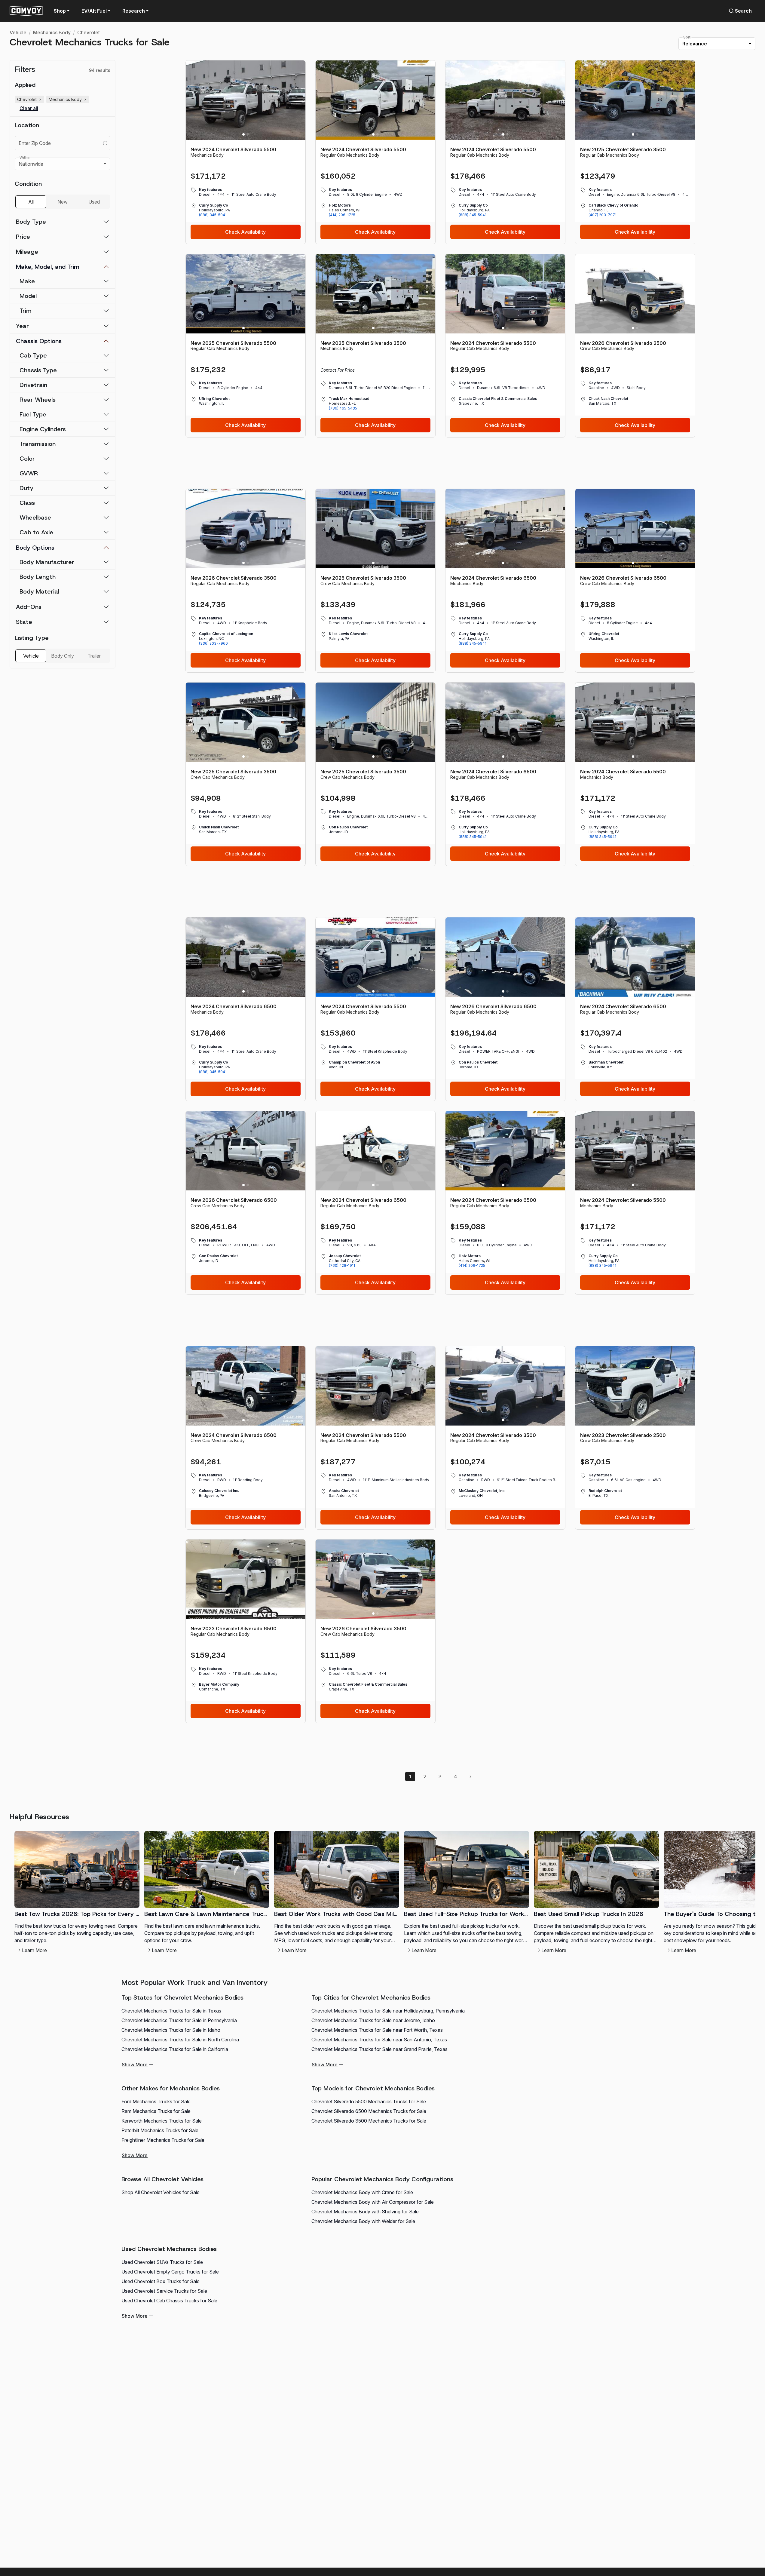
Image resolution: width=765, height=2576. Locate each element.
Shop (60, 11)
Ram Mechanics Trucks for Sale (156, 2111)
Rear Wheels (38, 400)
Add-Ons (29, 607)
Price (23, 237)
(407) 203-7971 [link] (603, 215)
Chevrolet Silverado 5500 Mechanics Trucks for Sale (369, 2102)
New (63, 202)
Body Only (63, 656)
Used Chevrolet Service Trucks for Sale (164, 2291)
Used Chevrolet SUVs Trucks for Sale (162, 2262)
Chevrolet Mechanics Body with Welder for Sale (363, 2221)
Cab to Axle (36, 532)
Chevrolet (89, 32)
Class (27, 503)
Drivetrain (33, 385)
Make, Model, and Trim (48, 267)
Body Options (35, 548)
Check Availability (245, 232)
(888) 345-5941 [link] (213, 215)
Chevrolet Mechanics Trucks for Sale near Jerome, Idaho (373, 2020)
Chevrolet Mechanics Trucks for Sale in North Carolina (180, 2040)
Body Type (31, 222)
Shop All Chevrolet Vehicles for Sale (161, 2192)
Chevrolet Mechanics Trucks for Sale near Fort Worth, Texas (377, 2030)
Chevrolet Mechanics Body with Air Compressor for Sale (373, 2202)
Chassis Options (39, 341)
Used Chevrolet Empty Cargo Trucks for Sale (170, 2272)
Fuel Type (33, 414)
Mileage (27, 252)
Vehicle (18, 32)
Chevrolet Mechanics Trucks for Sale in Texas (171, 2011)
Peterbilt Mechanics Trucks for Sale (160, 2130)
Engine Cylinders (43, 429)
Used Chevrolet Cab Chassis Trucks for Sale (169, 2301)
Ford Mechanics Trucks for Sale (156, 2102)
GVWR (29, 473)
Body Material (39, 591)
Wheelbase (35, 517)
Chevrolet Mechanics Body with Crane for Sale (362, 2192)
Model (28, 296)
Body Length (38, 577)
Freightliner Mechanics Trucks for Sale (163, 2140)
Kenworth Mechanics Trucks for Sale (162, 2121)
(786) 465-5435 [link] (343, 408)
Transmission (38, 444)
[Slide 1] (243, 134)
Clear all (29, 108)
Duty (26, 488)
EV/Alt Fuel (94, 11)
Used (94, 202)
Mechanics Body (52, 32)
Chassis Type (38, 370)
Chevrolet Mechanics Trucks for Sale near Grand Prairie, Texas (379, 2049)
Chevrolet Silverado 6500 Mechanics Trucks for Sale (369, 2111)
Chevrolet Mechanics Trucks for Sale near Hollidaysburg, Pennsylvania (388, 2011)
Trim (26, 311)
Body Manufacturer (47, 562)
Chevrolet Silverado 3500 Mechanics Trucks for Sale (369, 2121)
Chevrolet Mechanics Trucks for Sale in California (175, 2049)
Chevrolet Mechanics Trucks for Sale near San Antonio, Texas (379, 2040)
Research (134, 11)
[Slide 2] (248, 134)
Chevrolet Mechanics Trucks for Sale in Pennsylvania (179, 2020)
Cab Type (33, 355)
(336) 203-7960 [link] (213, 643)
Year (22, 326)
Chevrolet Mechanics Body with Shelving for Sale (365, 2212)
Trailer (94, 656)
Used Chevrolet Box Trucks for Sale (161, 2281)
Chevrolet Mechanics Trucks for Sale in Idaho (171, 2030)
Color (27, 459)
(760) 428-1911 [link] (342, 1265)
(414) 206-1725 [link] (342, 215)
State (24, 622)
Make (27, 281)
